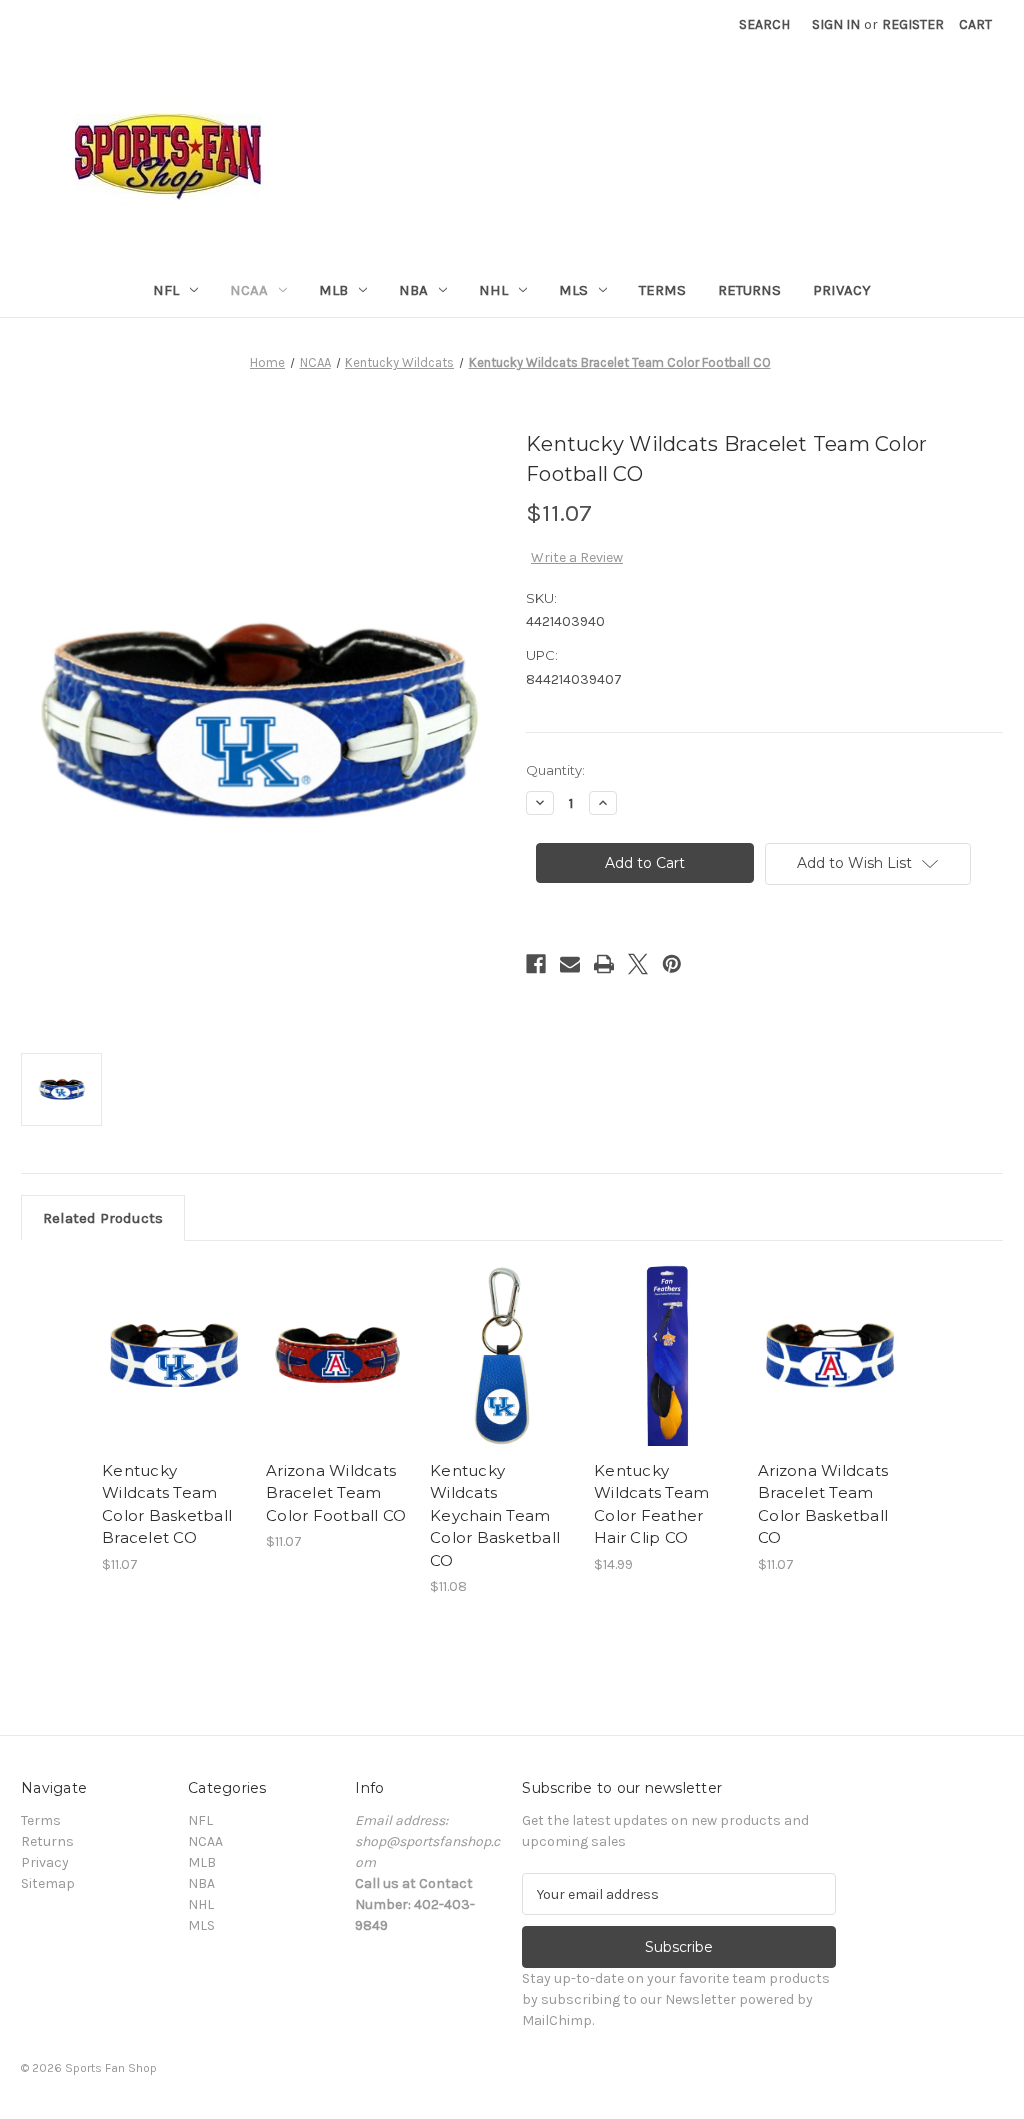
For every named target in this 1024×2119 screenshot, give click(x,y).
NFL (166, 290)
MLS (573, 290)
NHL (493, 290)
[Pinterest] (672, 964)
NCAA (249, 290)
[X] (638, 964)
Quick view (172, 1338)
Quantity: (555, 770)
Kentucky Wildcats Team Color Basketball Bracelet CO (167, 1504)
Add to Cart (173, 1373)
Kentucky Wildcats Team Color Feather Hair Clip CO (651, 1504)
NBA (413, 290)
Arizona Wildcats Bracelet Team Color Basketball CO (823, 1504)
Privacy (842, 290)
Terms (662, 290)
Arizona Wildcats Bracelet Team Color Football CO (336, 1493)
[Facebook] (536, 964)
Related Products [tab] (103, 1218)
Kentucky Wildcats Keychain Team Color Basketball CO (495, 1515)
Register (913, 24)
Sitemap (48, 1883)
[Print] (604, 964)
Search (764, 24)
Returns (749, 290)
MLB (333, 290)
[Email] (570, 964)
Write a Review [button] (577, 557)
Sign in (836, 24)
